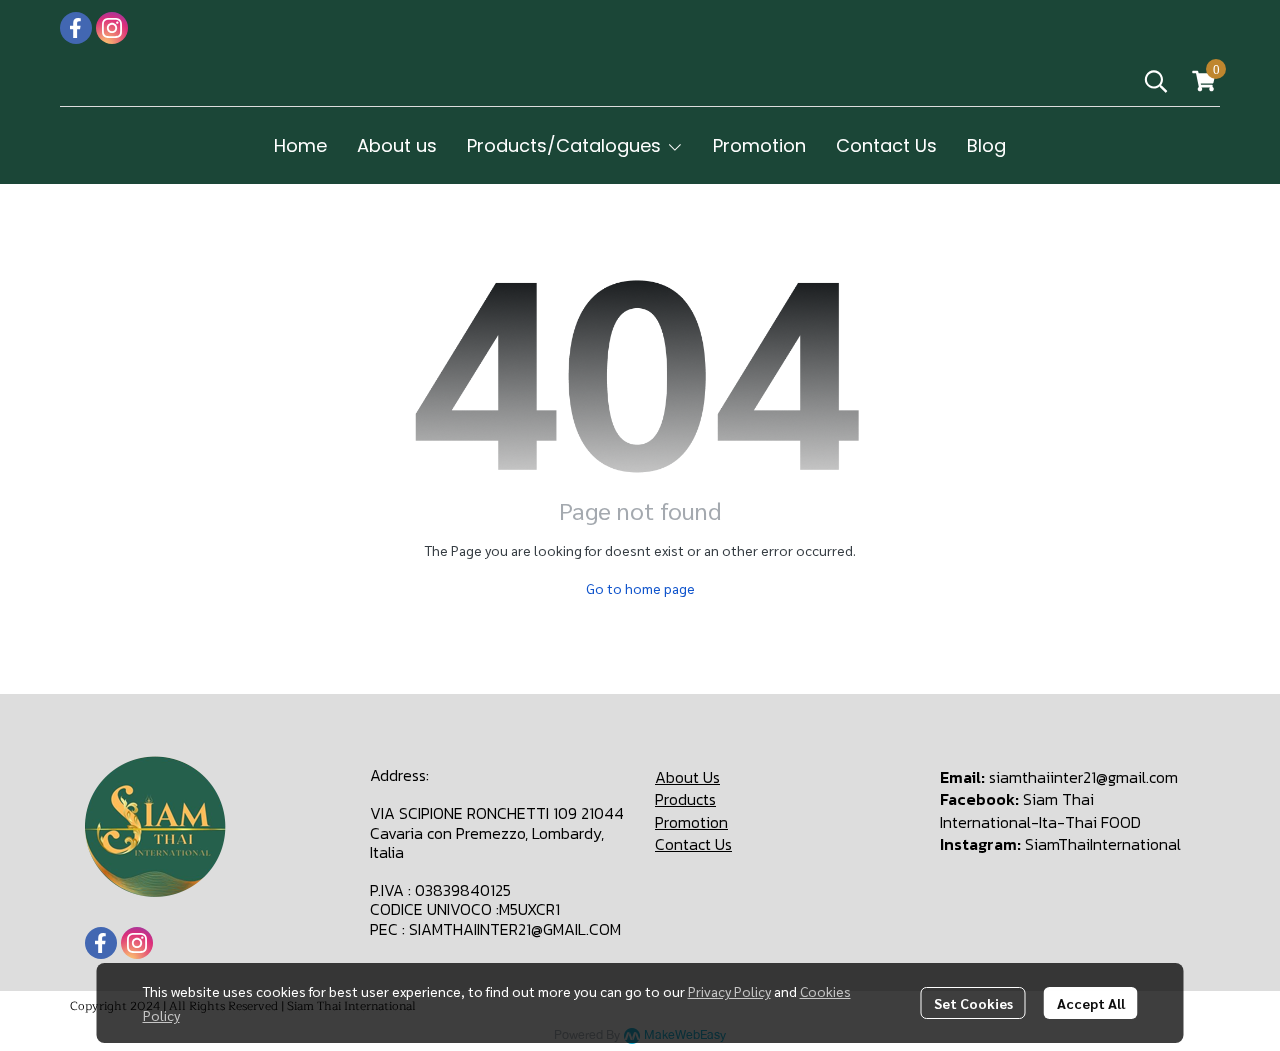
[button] (1156, 81)
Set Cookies (973, 1003)
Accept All (1091, 1003)
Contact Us (693, 844)
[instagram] (112, 28)
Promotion (691, 822)
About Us (687, 777)
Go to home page (640, 588)
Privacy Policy (729, 991)
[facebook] (76, 28)
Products (685, 799)
